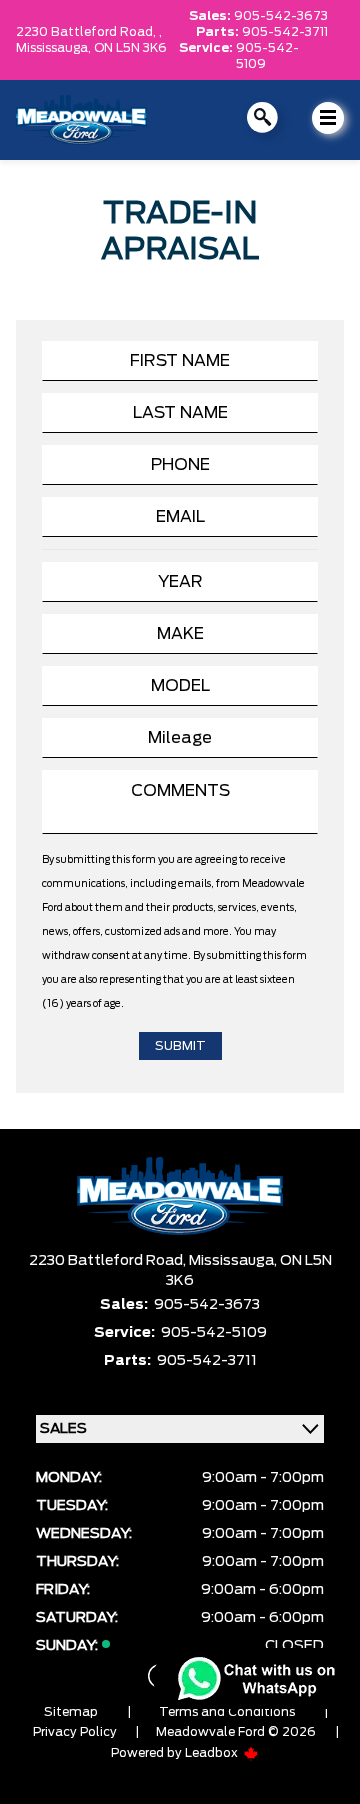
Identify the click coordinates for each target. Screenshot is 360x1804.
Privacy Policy (75, 1732)
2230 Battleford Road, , (89, 32)
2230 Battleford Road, (109, 1261)
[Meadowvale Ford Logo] (81, 120)
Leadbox (213, 1753)
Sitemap (71, 1712)
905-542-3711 (285, 32)
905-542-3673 (281, 16)
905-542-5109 (267, 56)
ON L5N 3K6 (130, 48)
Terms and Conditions (227, 1712)
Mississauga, (55, 48)
